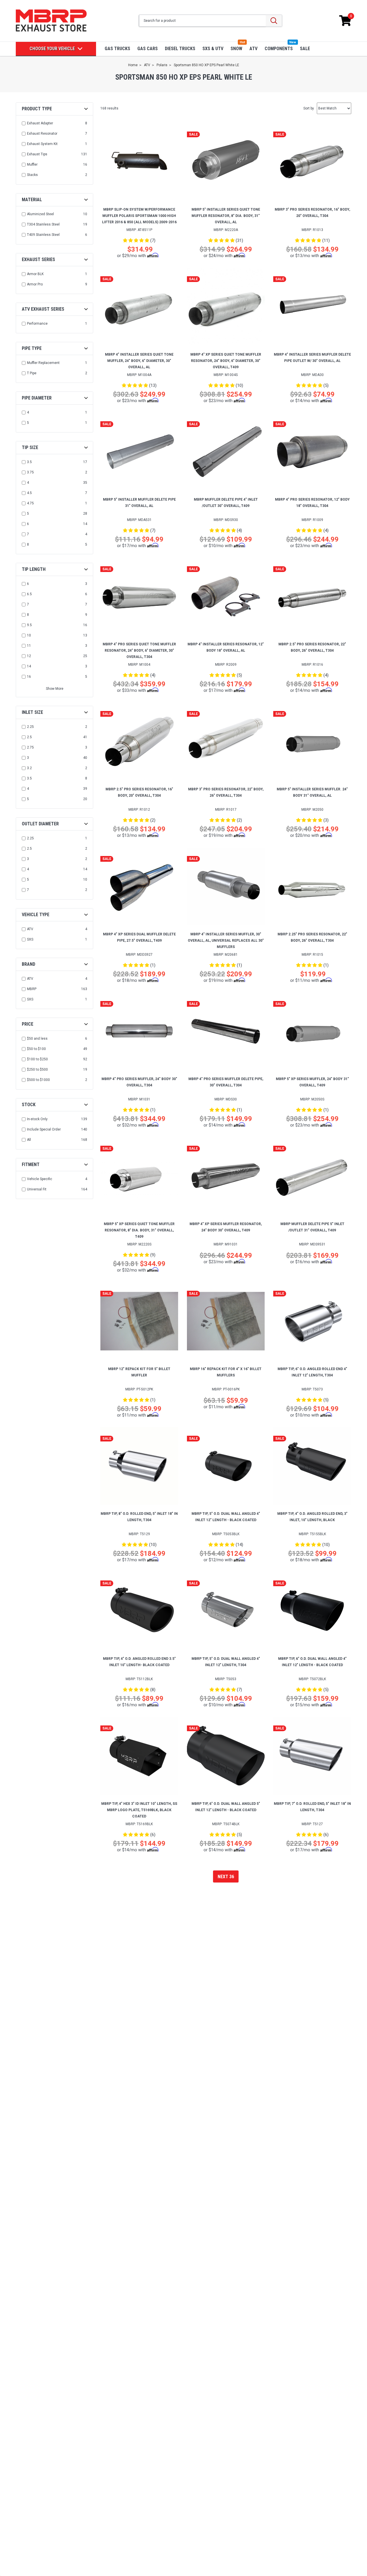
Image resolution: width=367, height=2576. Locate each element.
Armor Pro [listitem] (35, 284)
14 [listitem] (29, 666)
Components (279, 49)
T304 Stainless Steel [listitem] (43, 224)
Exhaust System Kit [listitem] (42, 144)
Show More (55, 689)
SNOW (236, 49)
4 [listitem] (28, 412)
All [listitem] (29, 1140)
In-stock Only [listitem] (37, 1119)
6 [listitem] (28, 524)
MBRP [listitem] (32, 989)
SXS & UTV (213, 49)
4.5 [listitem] (29, 493)
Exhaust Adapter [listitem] (40, 123)
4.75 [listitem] (30, 503)
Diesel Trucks (180, 49)
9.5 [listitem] (29, 625)
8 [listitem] (28, 544)
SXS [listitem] (30, 939)
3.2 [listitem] (29, 768)
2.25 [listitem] (30, 727)
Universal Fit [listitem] (37, 1189)
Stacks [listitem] (32, 175)
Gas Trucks (117, 49)
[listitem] (55, 1039)
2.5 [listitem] (29, 737)
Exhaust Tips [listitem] (37, 154)
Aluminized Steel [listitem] (40, 214)
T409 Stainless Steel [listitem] (43, 235)
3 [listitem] (28, 758)
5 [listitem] (28, 423)
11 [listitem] (29, 646)
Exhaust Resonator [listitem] (42, 134)
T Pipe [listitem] (32, 373)
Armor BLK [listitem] (35, 274)
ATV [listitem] (30, 929)
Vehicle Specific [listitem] (40, 1179)
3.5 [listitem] (29, 462)
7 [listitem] (28, 534)
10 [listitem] (29, 635)
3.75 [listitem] (30, 472)
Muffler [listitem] (32, 164)
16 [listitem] (29, 677)
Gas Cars (148, 49)
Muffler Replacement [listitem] (43, 363)
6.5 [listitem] (29, 594)
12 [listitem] (29, 656)
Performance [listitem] (37, 324)
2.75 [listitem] (30, 747)
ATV (253, 49)
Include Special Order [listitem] (44, 1129)
